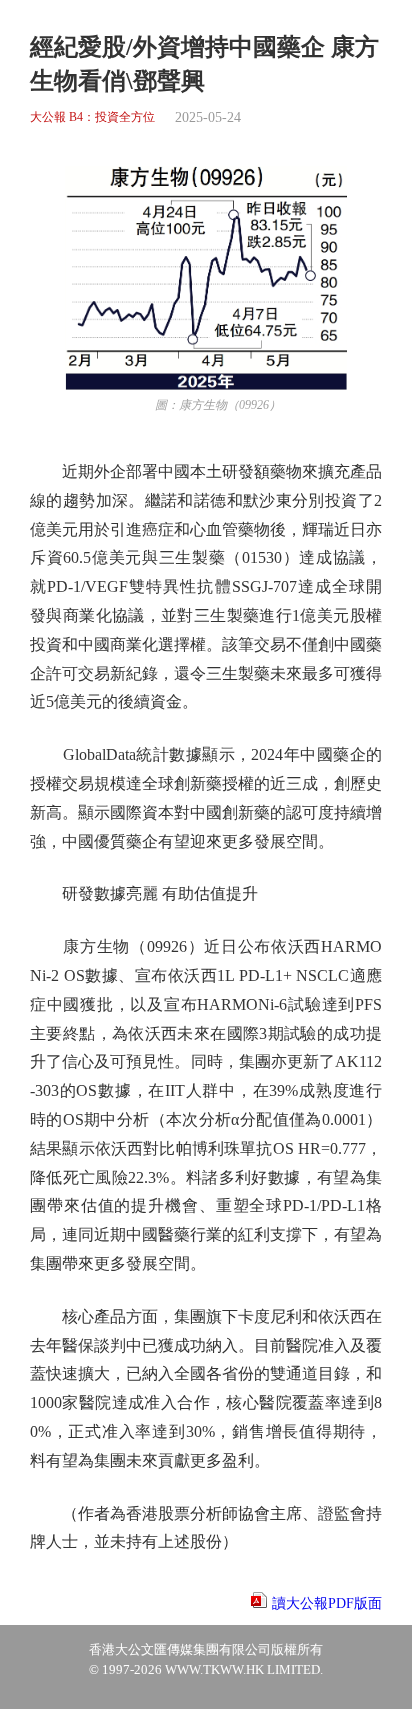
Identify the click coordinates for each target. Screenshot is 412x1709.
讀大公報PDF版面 (327, 1603)
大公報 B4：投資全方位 (92, 117)
